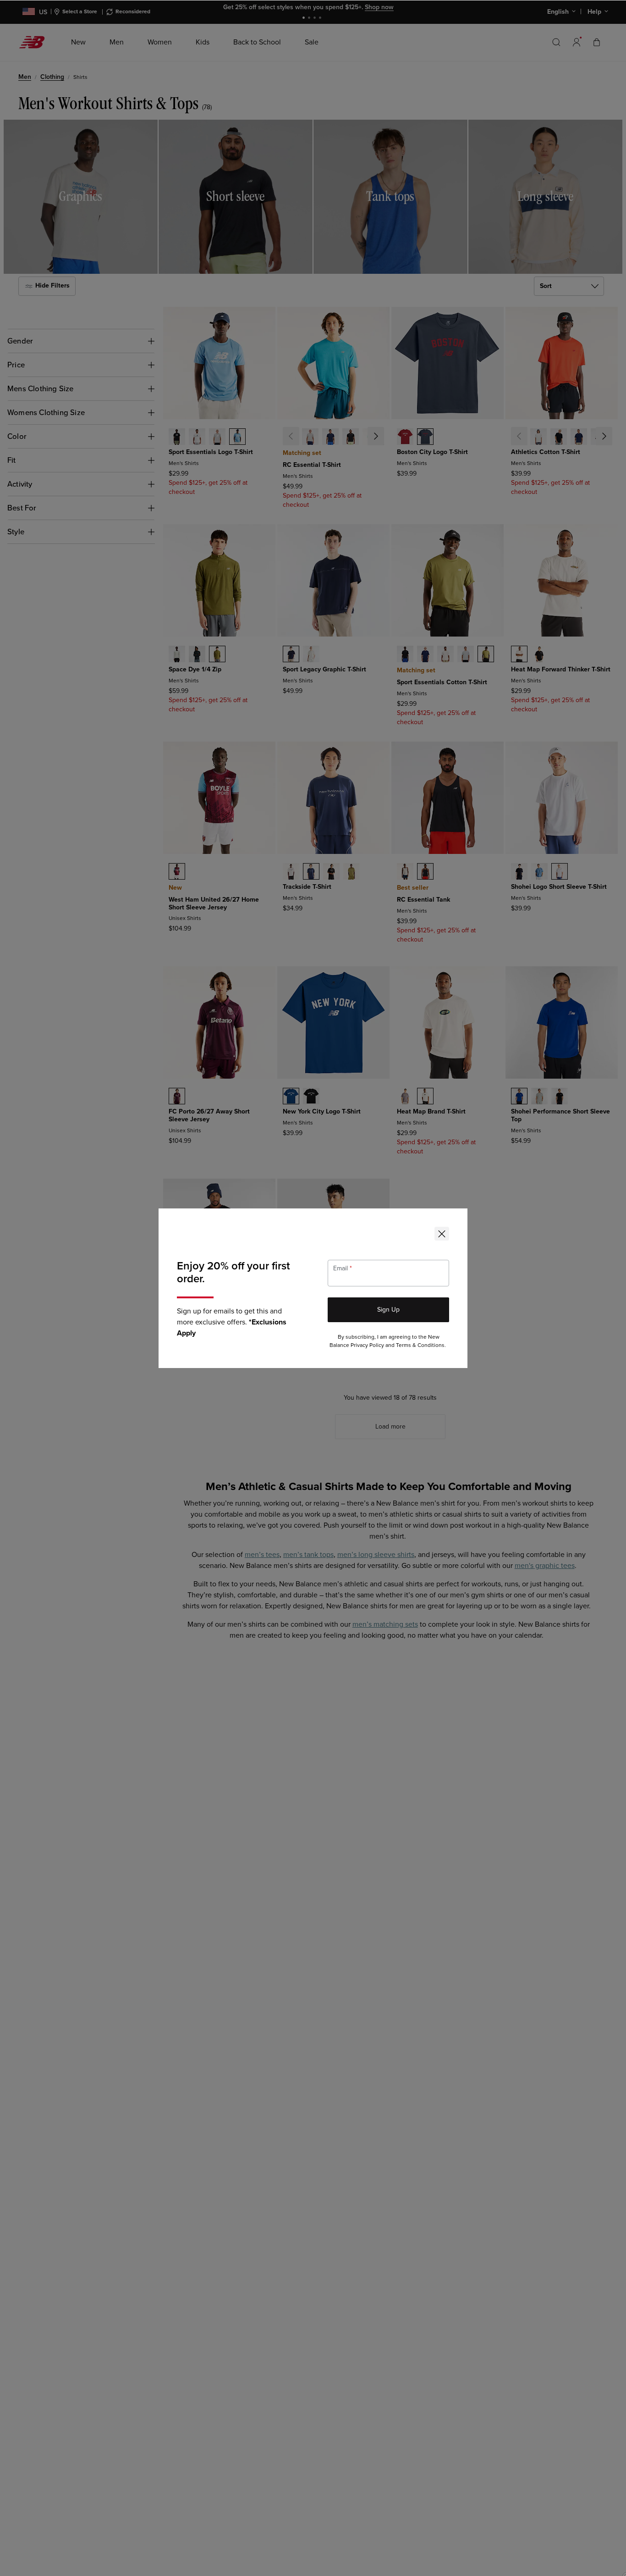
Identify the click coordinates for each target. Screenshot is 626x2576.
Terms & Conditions (420, 1345)
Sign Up (388, 1310)
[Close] (442, 1234)
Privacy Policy (367, 1345)
